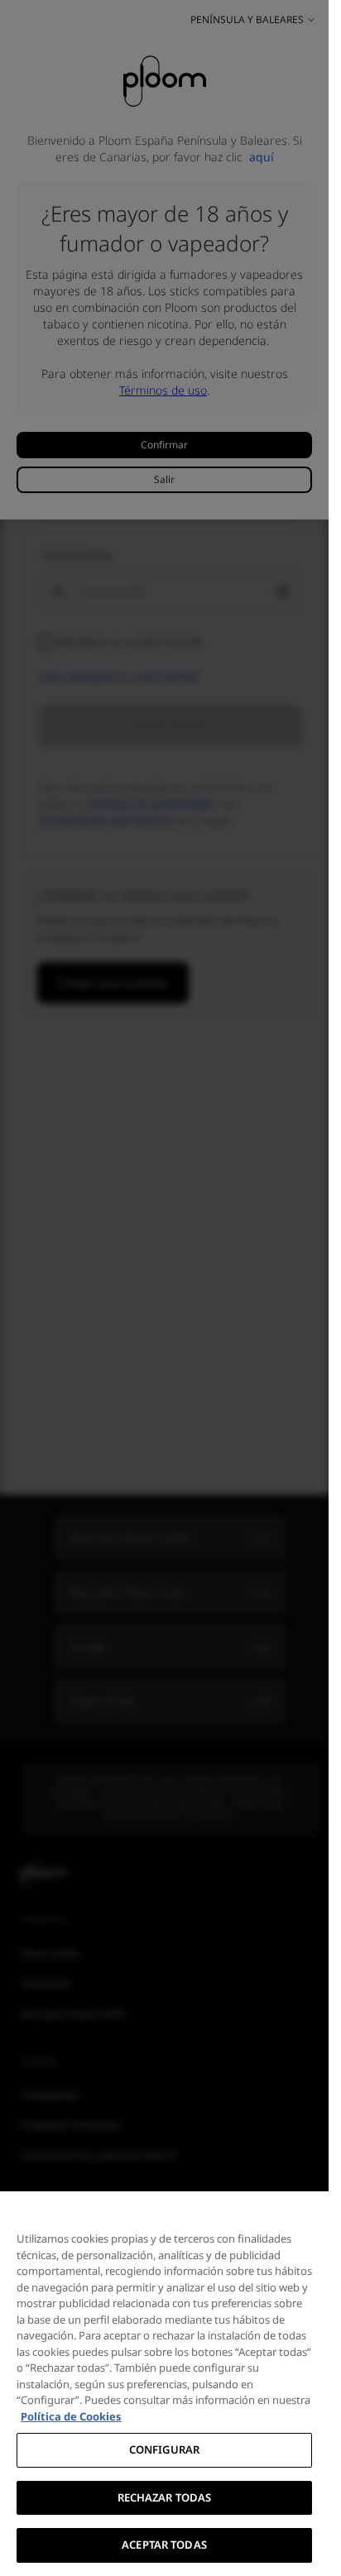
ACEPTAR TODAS (164, 2545)
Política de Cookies (71, 2416)
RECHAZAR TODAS (165, 2497)
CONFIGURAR (164, 2449)
